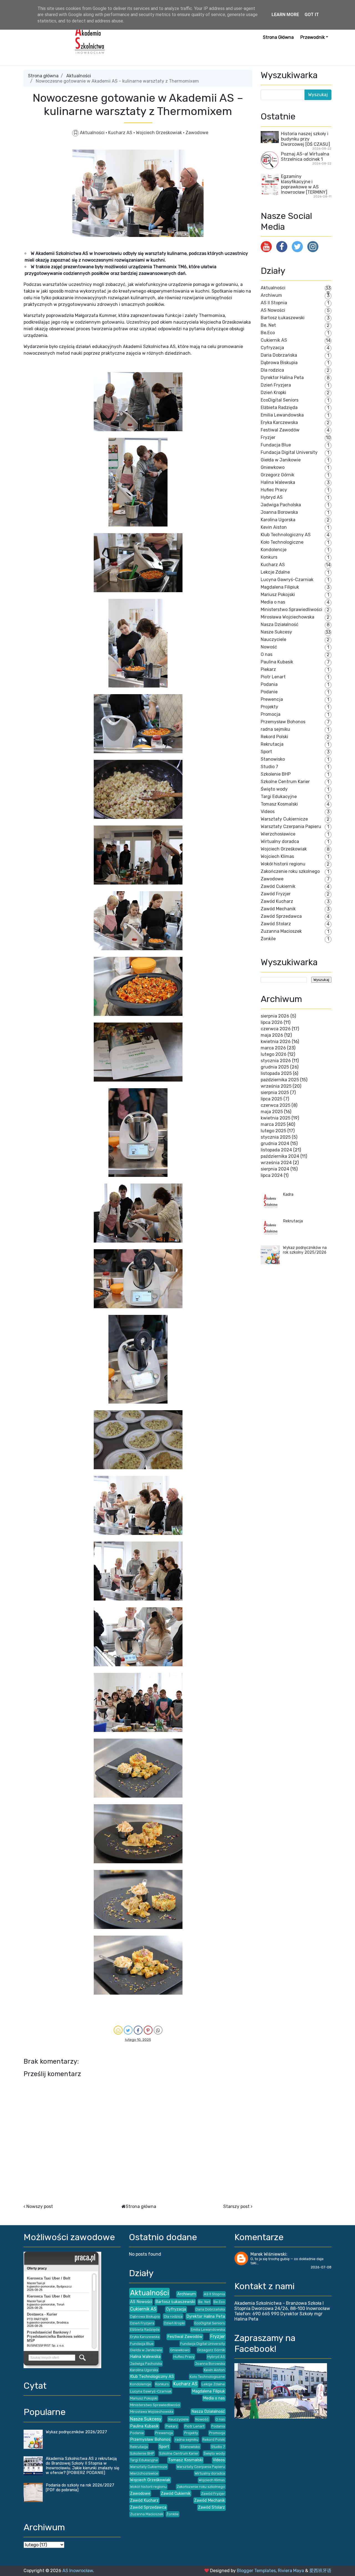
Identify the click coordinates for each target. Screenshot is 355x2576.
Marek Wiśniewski (268, 2254)
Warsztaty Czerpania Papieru (291, 826)
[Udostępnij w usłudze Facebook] (138, 2030)
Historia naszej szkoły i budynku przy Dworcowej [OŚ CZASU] (305, 139)
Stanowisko (273, 759)
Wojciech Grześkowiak (159, 133)
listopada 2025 (276, 1073)
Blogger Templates (256, 2571)
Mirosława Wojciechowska (287, 617)
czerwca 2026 (276, 1029)
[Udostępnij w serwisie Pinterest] (148, 2030)
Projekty (269, 707)
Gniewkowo (273, 467)
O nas (267, 654)
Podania (269, 684)
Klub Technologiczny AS (286, 535)
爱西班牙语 (320, 2571)
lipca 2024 (272, 1175)
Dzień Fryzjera (276, 385)
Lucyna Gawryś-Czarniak (287, 580)
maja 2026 (272, 1035)
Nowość (269, 647)
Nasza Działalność (280, 624)
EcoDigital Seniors (280, 400)
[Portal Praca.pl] (85, 2258)
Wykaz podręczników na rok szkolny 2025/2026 (305, 1250)
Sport (266, 752)
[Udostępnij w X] (128, 2030)
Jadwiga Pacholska (281, 505)
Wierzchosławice (278, 834)
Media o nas (273, 602)
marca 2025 (273, 1124)
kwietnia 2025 (276, 1118)
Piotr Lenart (273, 677)
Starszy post (236, 2206)
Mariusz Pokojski (278, 595)
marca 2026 (273, 1048)
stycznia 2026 (276, 1061)
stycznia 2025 (276, 1137)
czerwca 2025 (276, 1105)
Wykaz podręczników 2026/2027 (76, 2432)
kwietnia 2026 (276, 1042)
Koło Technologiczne (282, 542)
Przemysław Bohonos (283, 722)
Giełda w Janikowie (281, 460)
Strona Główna (278, 37)
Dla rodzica (272, 370)
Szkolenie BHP (276, 774)
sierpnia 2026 (275, 1016)
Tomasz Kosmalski (279, 804)
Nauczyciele (273, 639)
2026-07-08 (321, 2267)
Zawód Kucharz (277, 901)
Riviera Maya (291, 2571)
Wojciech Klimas (277, 856)
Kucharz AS (121, 133)
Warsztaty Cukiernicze (284, 819)
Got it (312, 15)
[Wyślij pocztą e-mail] (118, 2030)
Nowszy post (40, 2206)
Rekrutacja (272, 744)
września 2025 (276, 1086)
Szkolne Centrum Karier (285, 782)
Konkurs (269, 557)
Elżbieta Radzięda (279, 407)
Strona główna (43, 76)
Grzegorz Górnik (277, 475)
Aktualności (79, 76)
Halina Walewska (278, 482)
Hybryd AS (272, 497)
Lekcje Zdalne (275, 572)
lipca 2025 (272, 1099)
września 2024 (276, 1163)
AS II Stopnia (274, 303)
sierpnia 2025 (275, 1092)
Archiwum (271, 295)
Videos (268, 812)
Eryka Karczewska (279, 422)
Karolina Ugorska (278, 520)
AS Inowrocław (78, 2571)
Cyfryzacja (272, 348)
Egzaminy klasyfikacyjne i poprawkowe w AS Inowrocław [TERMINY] (304, 184)
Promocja (271, 714)
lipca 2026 (272, 1022)
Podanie (269, 692)
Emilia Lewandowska (282, 415)
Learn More (285, 15)
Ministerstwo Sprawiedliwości (291, 609)
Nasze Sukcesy (276, 632)
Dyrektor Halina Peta (282, 378)
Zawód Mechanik (278, 909)
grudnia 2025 (275, 1067)
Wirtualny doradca (280, 841)
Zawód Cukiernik (278, 886)
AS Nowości (273, 310)
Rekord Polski (274, 737)
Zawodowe (197, 133)
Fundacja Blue (276, 445)
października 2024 (280, 1156)
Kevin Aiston (274, 527)
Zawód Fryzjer (276, 894)
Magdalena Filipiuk (280, 587)
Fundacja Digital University (289, 452)
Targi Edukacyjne (279, 797)
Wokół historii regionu (283, 864)
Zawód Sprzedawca (281, 916)
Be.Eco (268, 333)
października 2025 (280, 1080)
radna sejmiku (275, 729)
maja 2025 (272, 1112)
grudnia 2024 (275, 1143)
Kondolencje (274, 550)
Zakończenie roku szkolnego (290, 871)
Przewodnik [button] (313, 37)
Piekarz (268, 669)
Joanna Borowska (279, 512)
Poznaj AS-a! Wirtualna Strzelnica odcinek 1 (305, 157)
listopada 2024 (276, 1150)
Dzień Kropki (273, 393)
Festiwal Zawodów (280, 430)
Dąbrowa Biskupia (279, 363)
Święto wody (274, 789)
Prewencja (272, 699)
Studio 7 (269, 767)
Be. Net (268, 325)
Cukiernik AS (274, 340)
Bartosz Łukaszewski (283, 318)
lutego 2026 (274, 1054)
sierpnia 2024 (275, 1169)
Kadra (288, 1194)
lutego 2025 (273, 1131)
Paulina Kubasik (277, 662)
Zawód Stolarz (276, 924)
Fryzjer (268, 437)
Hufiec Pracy (274, 490)
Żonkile (268, 939)
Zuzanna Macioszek (281, 931)
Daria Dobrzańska (279, 355)
